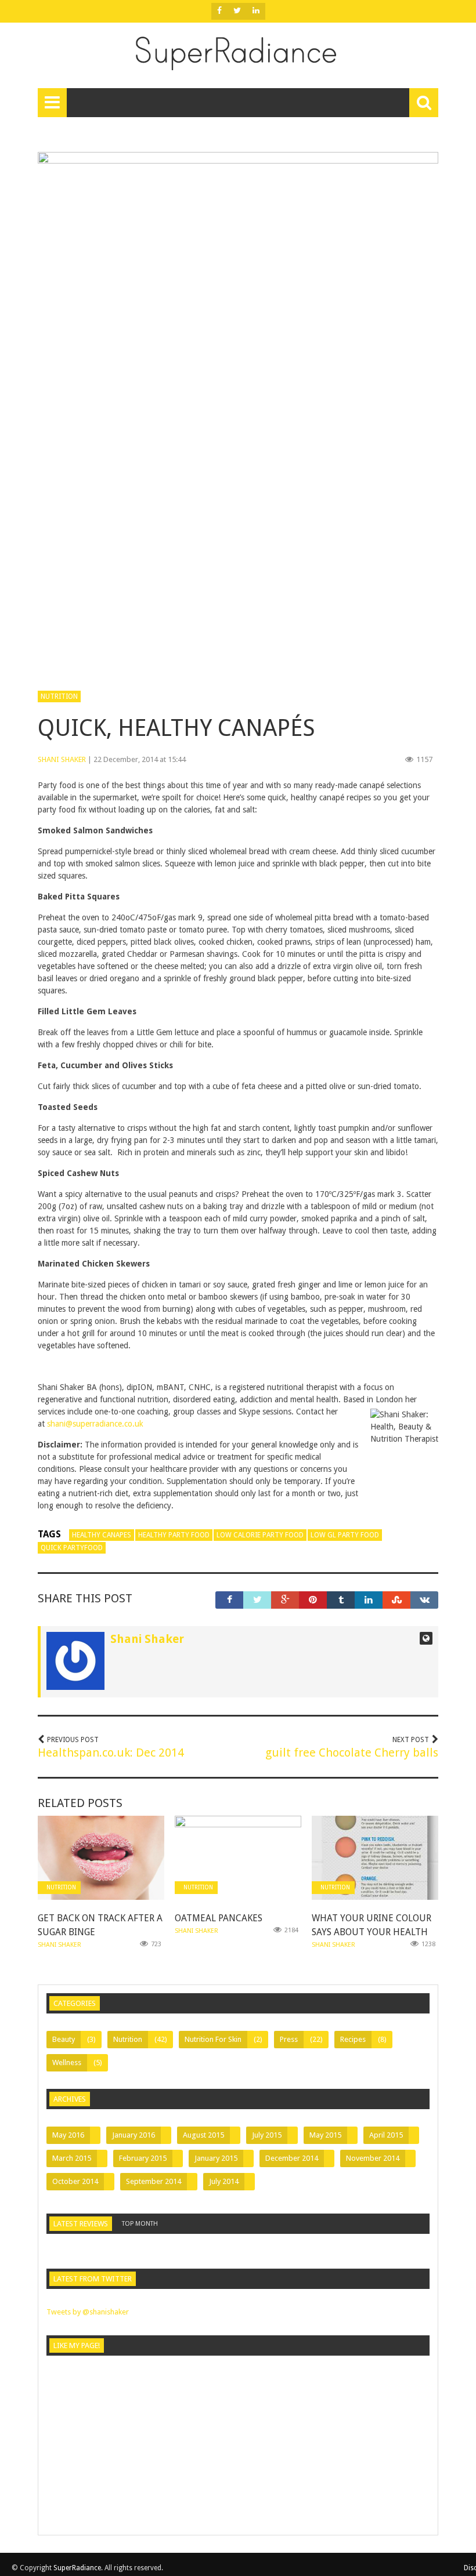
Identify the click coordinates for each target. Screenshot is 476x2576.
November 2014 (373, 2158)
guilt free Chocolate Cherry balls (352, 1753)
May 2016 (68, 2135)
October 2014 (75, 2181)
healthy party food (174, 1535)
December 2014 (292, 2158)
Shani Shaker (62, 759)
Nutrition (59, 696)
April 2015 (386, 2135)
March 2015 (72, 2158)
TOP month (140, 2224)
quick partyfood (72, 1548)
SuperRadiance (77, 2568)
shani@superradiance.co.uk (95, 1424)
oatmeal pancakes (219, 1918)
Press (289, 2039)
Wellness (67, 2062)
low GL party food (345, 1535)
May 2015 (325, 2135)
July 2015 (267, 2135)
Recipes (353, 2039)
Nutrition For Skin (213, 2039)
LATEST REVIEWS (81, 2224)
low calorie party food (260, 1535)
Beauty (64, 2039)
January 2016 (134, 2135)
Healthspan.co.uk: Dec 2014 (111, 1753)
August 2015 (203, 2135)
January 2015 (216, 2158)
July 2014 (224, 2181)
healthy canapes (102, 1535)
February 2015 (143, 2158)
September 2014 (154, 2181)
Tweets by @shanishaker (88, 2312)
